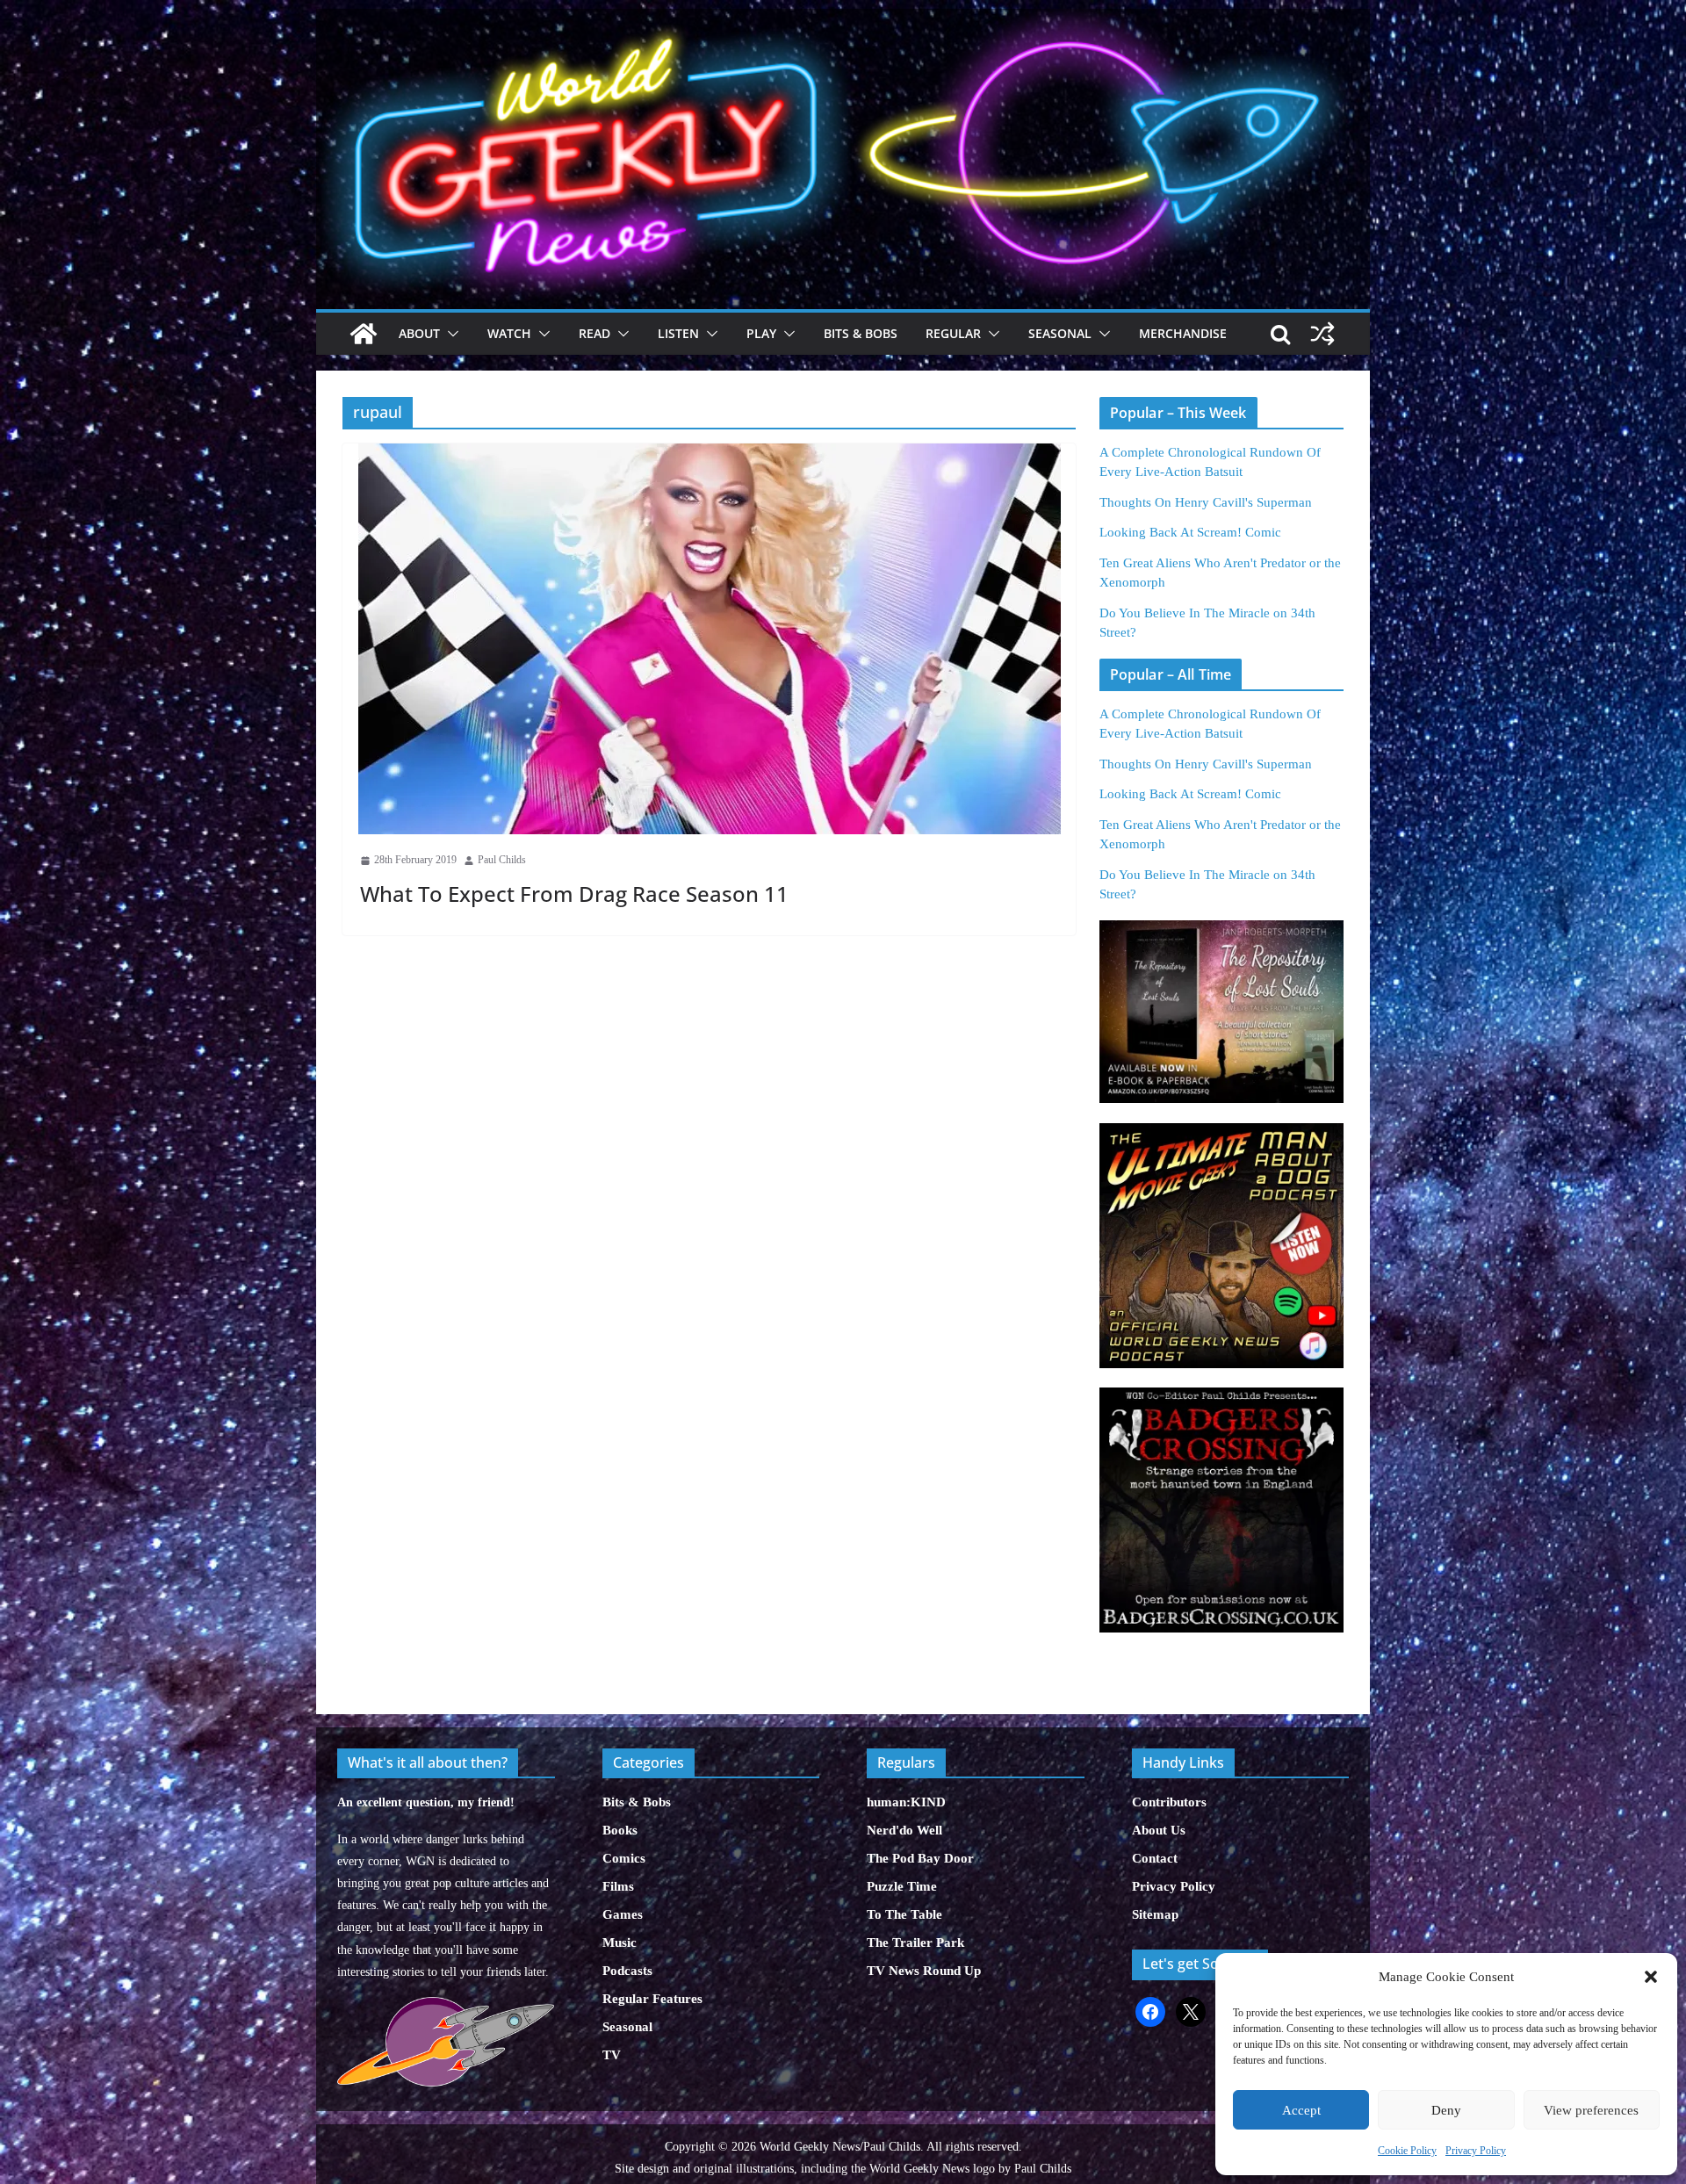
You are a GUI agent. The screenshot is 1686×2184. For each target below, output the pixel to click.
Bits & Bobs (861, 333)
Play (761, 333)
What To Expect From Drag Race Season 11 (574, 894)
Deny (1446, 2110)
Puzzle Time (902, 1886)
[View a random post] (1322, 334)
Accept (1301, 2110)
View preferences (1591, 2110)
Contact (1155, 1858)
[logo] (446, 2006)
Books (620, 1830)
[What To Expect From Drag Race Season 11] (709, 639)
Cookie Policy (1407, 2151)
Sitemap (1155, 1914)
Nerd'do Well (904, 1830)
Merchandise (1183, 333)
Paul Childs (502, 860)
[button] (1651, 1977)
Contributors (1169, 1802)
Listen (678, 333)
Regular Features (652, 1999)
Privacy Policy (1476, 2151)
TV (612, 2055)
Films (618, 1886)
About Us (1159, 1830)
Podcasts (627, 1971)
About (419, 333)
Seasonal (1060, 333)
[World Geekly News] (843, 18)
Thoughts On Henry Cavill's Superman (1206, 502)
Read (594, 333)
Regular (953, 333)
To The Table (904, 1914)
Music (620, 1943)
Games (623, 1914)
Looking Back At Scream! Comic (1190, 532)
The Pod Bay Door (920, 1858)
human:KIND (906, 1802)
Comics (624, 1858)
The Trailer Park (915, 1943)
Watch (509, 333)
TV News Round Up (924, 1971)
